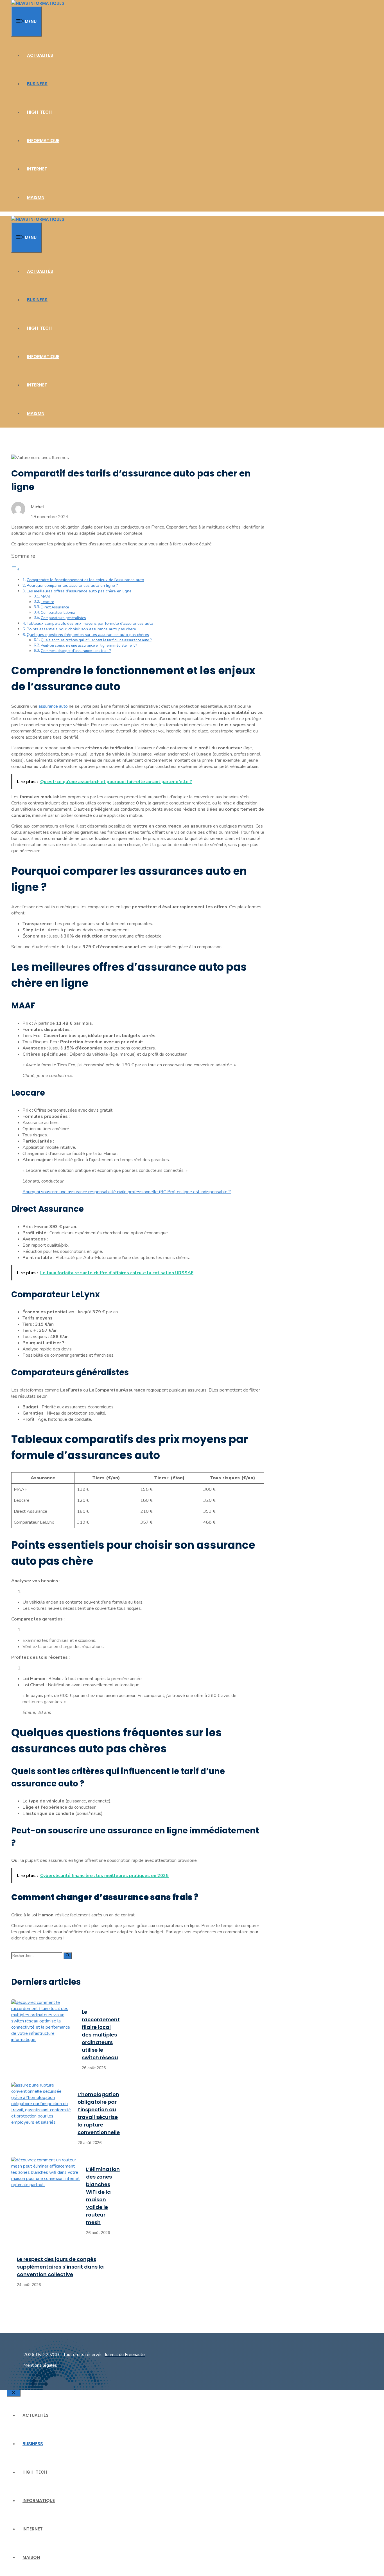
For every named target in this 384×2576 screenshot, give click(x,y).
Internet (37, 169)
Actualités (40, 55)
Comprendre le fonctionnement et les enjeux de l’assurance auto (85, 580)
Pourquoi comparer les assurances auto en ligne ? (72, 585)
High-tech (39, 112)
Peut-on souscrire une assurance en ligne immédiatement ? (89, 646)
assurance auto (53, 706)
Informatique (43, 141)
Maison (36, 197)
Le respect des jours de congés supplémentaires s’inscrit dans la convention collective (60, 2267)
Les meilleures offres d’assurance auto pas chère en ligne (79, 591)
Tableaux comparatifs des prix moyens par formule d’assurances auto (90, 623)
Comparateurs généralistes (63, 618)
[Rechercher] (68, 1956)
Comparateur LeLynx (58, 613)
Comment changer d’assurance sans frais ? (76, 651)
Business (37, 84)
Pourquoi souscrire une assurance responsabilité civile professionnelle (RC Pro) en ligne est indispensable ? (127, 1192)
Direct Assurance (55, 607)
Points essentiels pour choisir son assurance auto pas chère (81, 629)
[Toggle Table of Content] (15, 569)
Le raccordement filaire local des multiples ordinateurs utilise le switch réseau (101, 2035)
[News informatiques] (38, 3)
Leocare (47, 602)
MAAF (46, 597)
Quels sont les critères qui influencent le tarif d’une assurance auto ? (96, 640)
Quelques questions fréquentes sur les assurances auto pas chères (88, 635)
